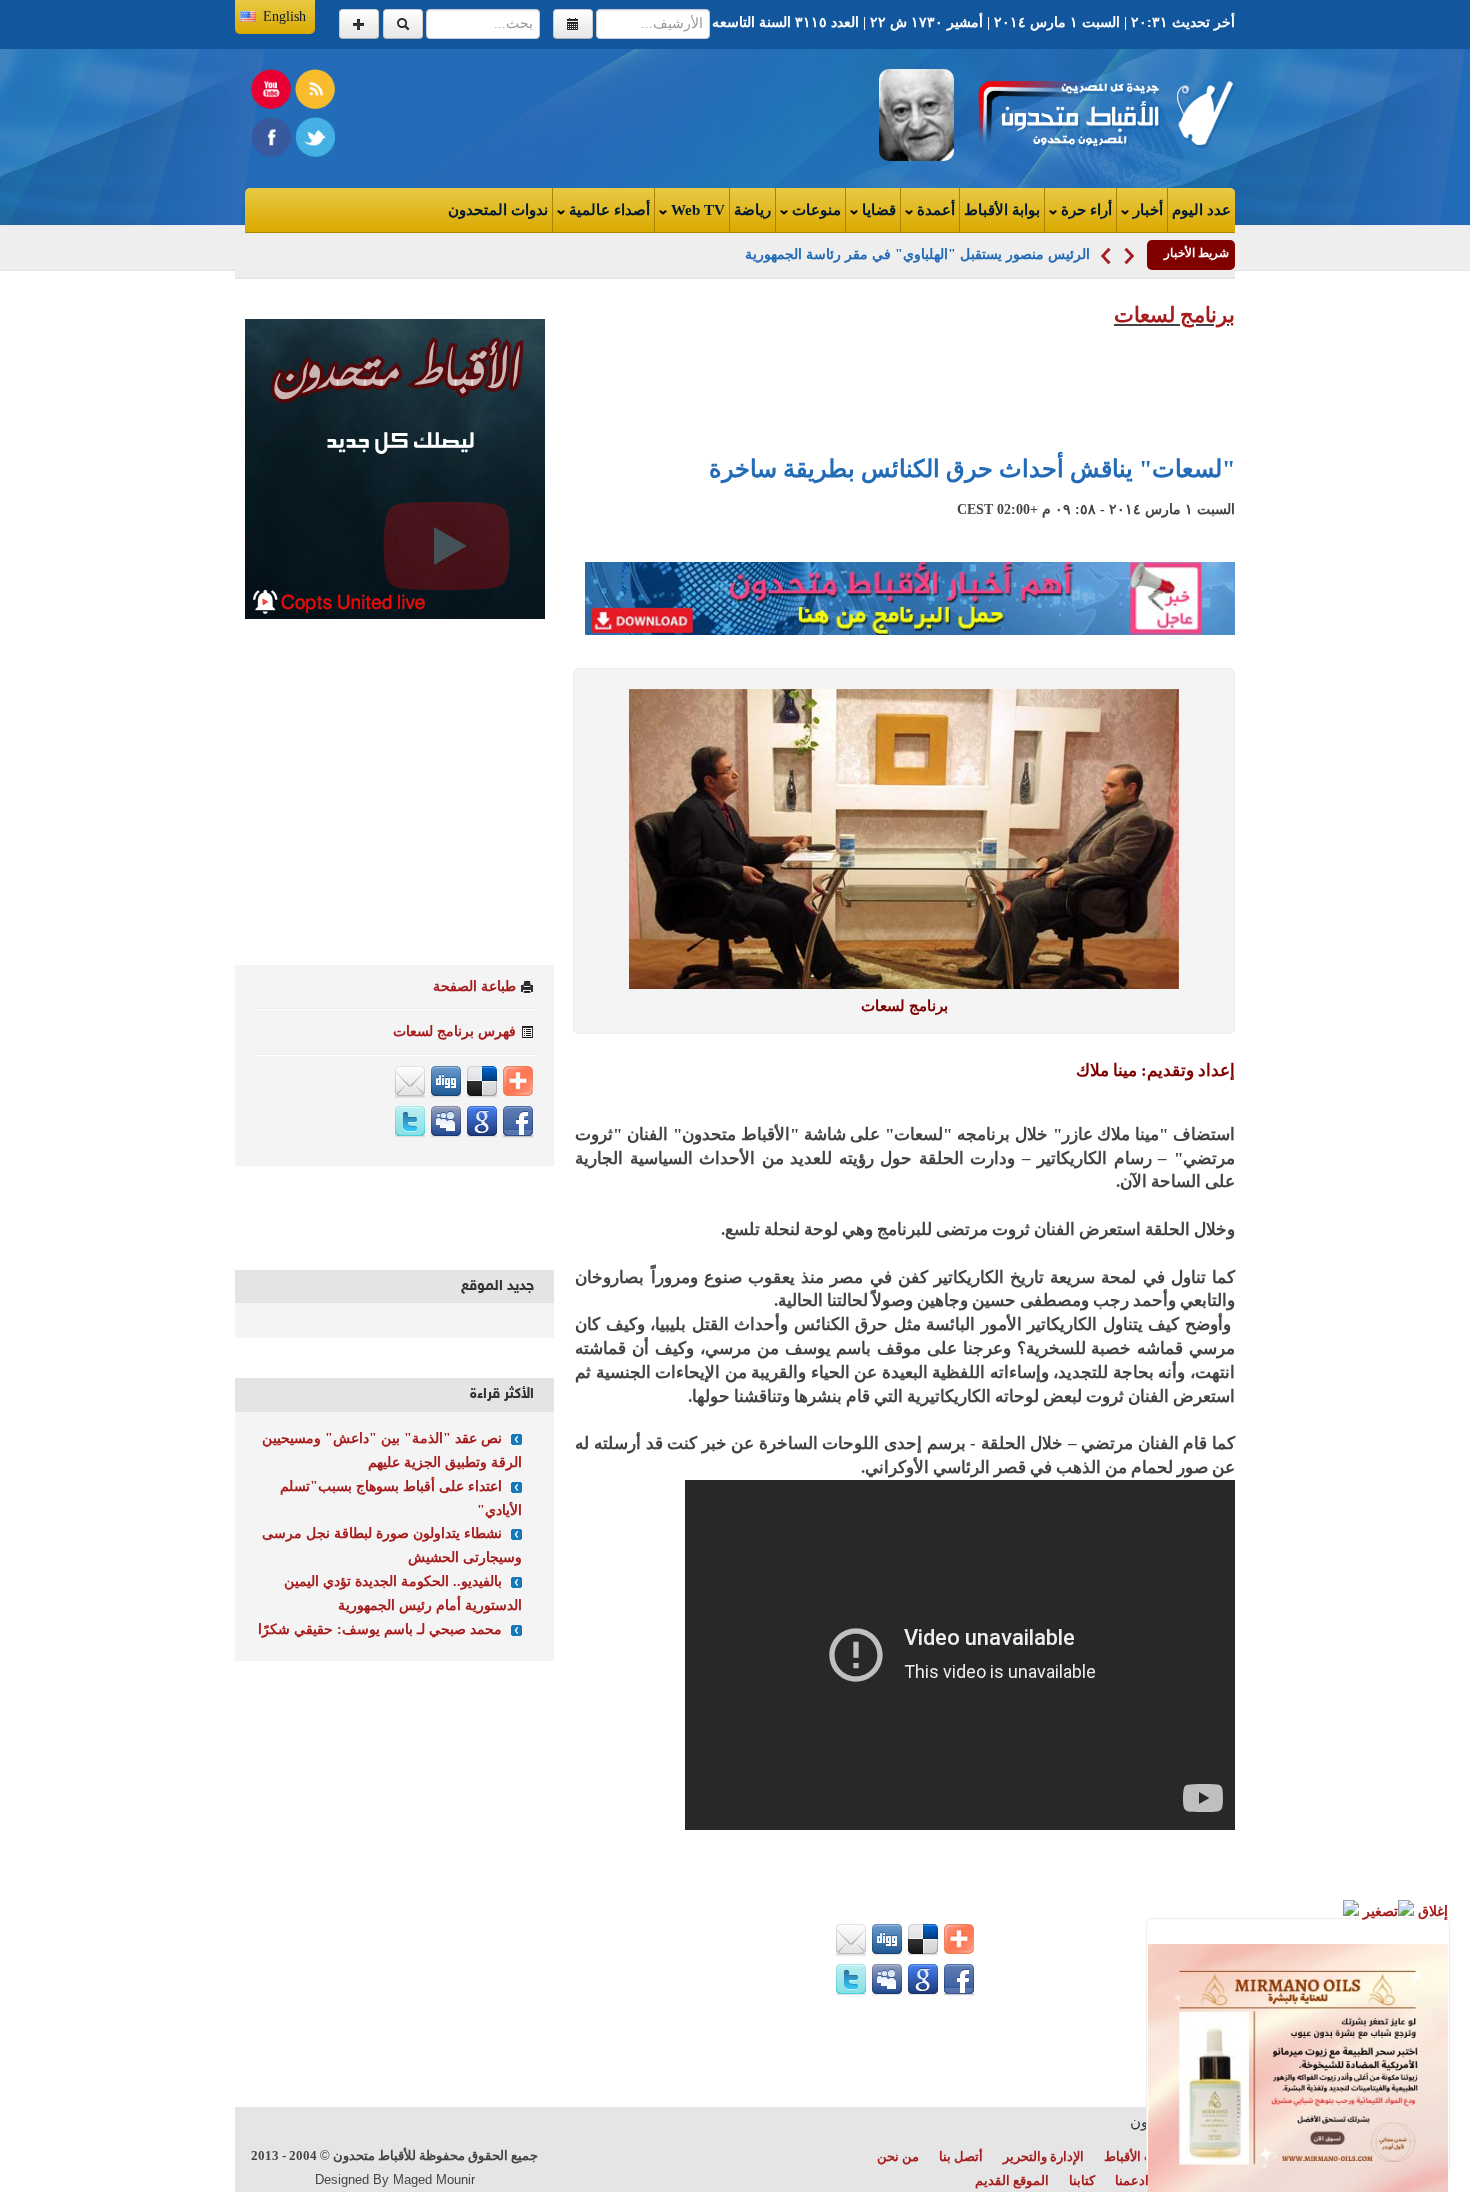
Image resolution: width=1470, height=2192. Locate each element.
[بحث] (403, 24)
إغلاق (1431, 1911)
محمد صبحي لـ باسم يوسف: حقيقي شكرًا (380, 1629)
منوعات (814, 210)
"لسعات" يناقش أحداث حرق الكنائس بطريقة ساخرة (972, 469)
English (284, 16)
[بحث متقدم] (359, 24)
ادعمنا (1132, 2180)
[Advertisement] (491, 114)
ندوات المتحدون (498, 210)
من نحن (898, 2156)
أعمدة (934, 210)
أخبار (1146, 210)
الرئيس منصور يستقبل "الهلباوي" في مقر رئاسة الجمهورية (917, 254)
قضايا (877, 210)
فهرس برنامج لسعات (454, 1031)
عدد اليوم (1201, 210)
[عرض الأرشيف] (573, 24)
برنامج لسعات (1174, 315)
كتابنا (1082, 2180)
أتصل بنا (961, 2156)
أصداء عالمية (607, 210)
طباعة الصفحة (474, 986)
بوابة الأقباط (1002, 210)
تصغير (1378, 1911)
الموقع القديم (1012, 2180)
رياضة (752, 210)
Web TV (696, 210)
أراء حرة (1084, 210)
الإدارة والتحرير (1043, 2156)
